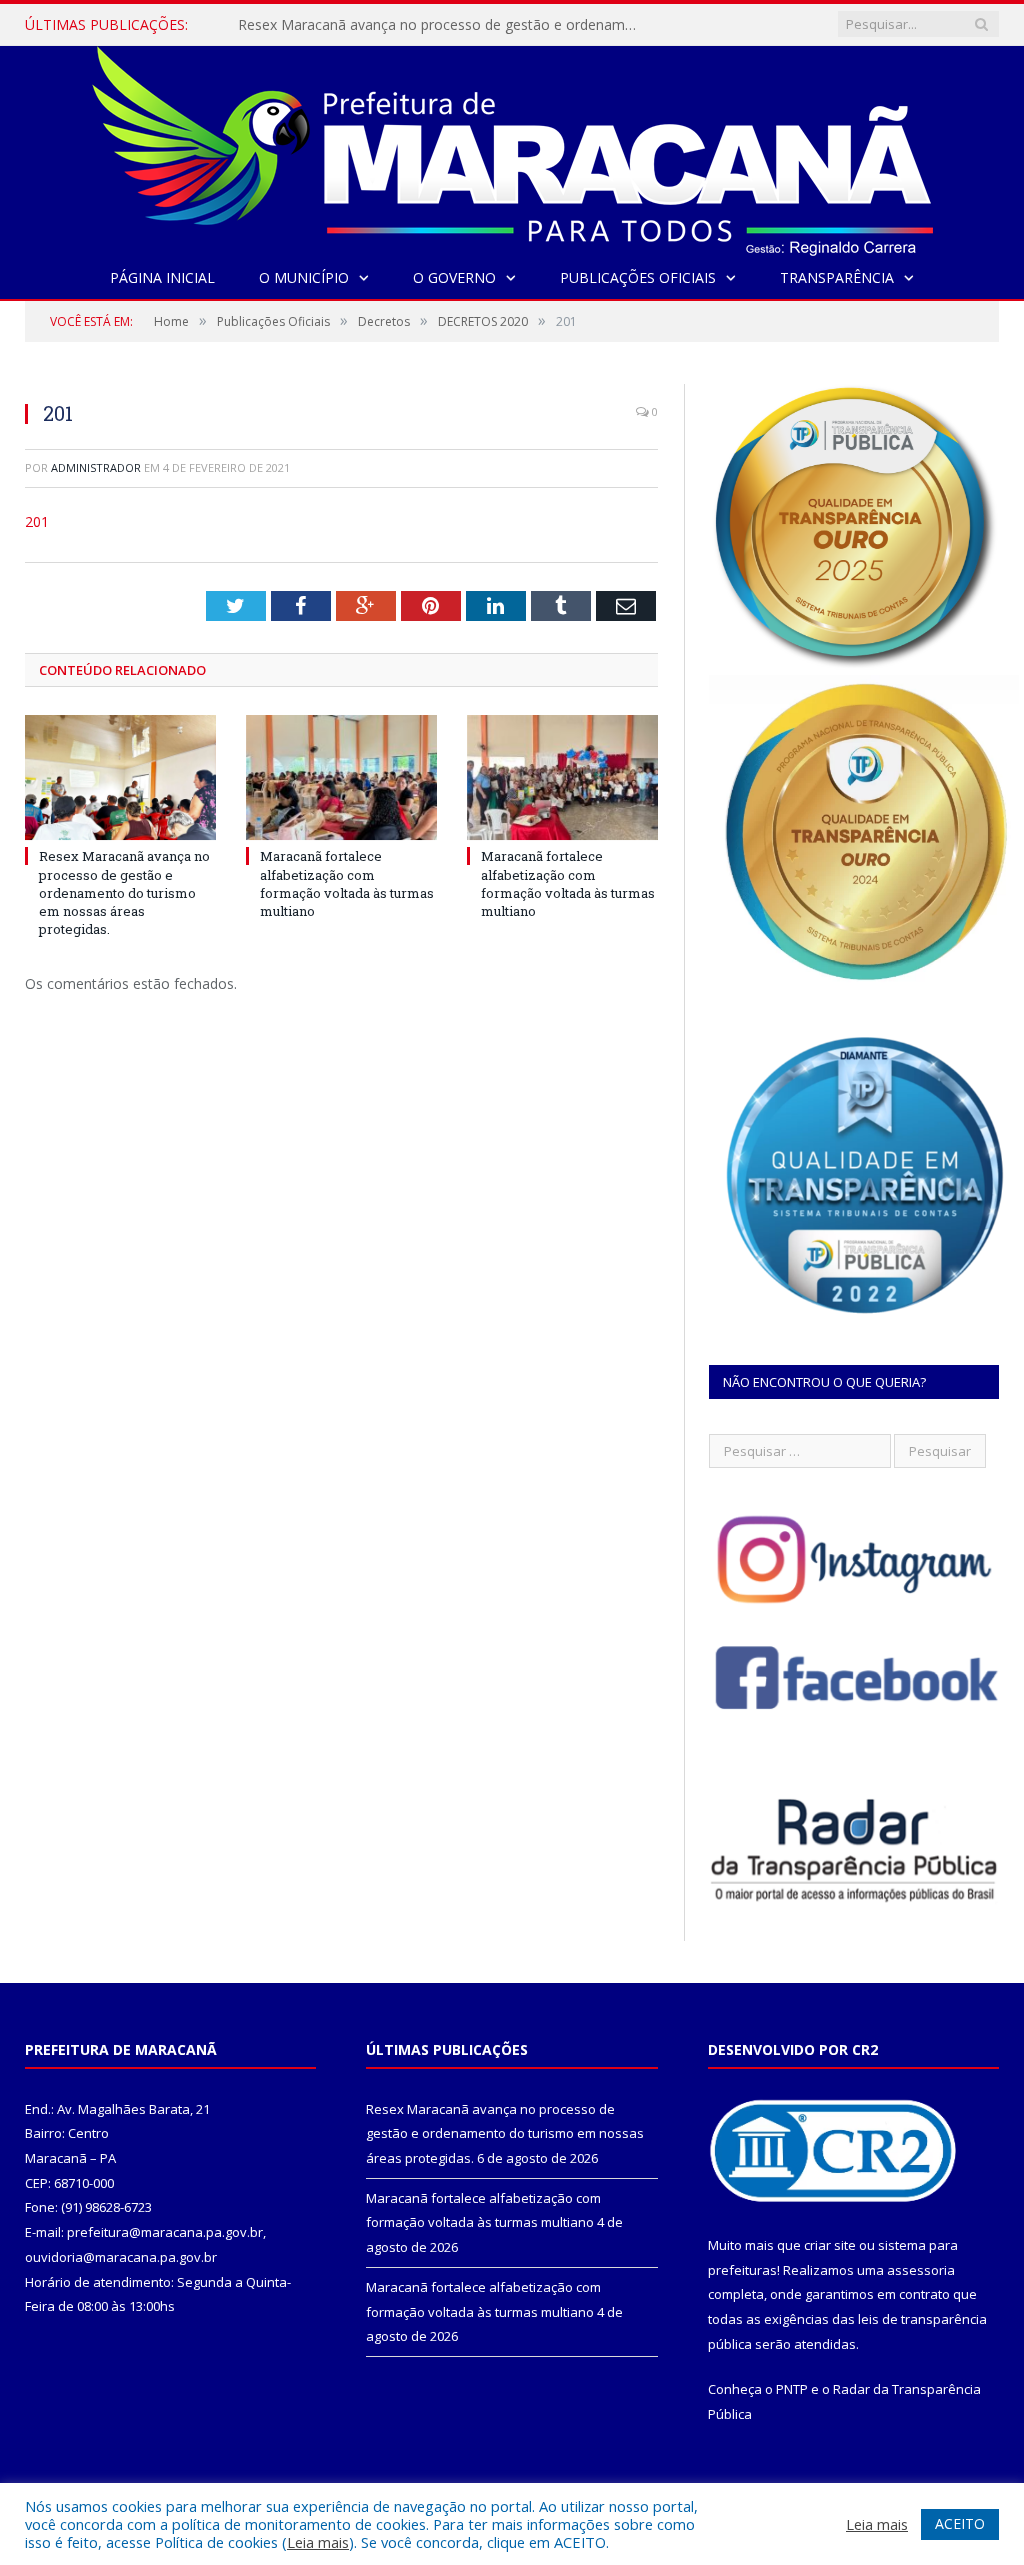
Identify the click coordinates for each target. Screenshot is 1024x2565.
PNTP (792, 2389)
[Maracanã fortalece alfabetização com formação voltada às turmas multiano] (341, 777)
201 (37, 521)
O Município (304, 277)
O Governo (454, 277)
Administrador (96, 467)
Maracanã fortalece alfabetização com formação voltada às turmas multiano (347, 883)
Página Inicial (162, 277)
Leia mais (318, 2542)
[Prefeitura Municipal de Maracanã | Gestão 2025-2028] (512, 146)
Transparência (837, 277)
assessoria (921, 2270)
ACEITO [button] (960, 2523)
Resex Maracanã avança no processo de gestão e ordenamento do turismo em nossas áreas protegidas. (443, 25)
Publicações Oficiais (638, 277)
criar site (830, 2245)
